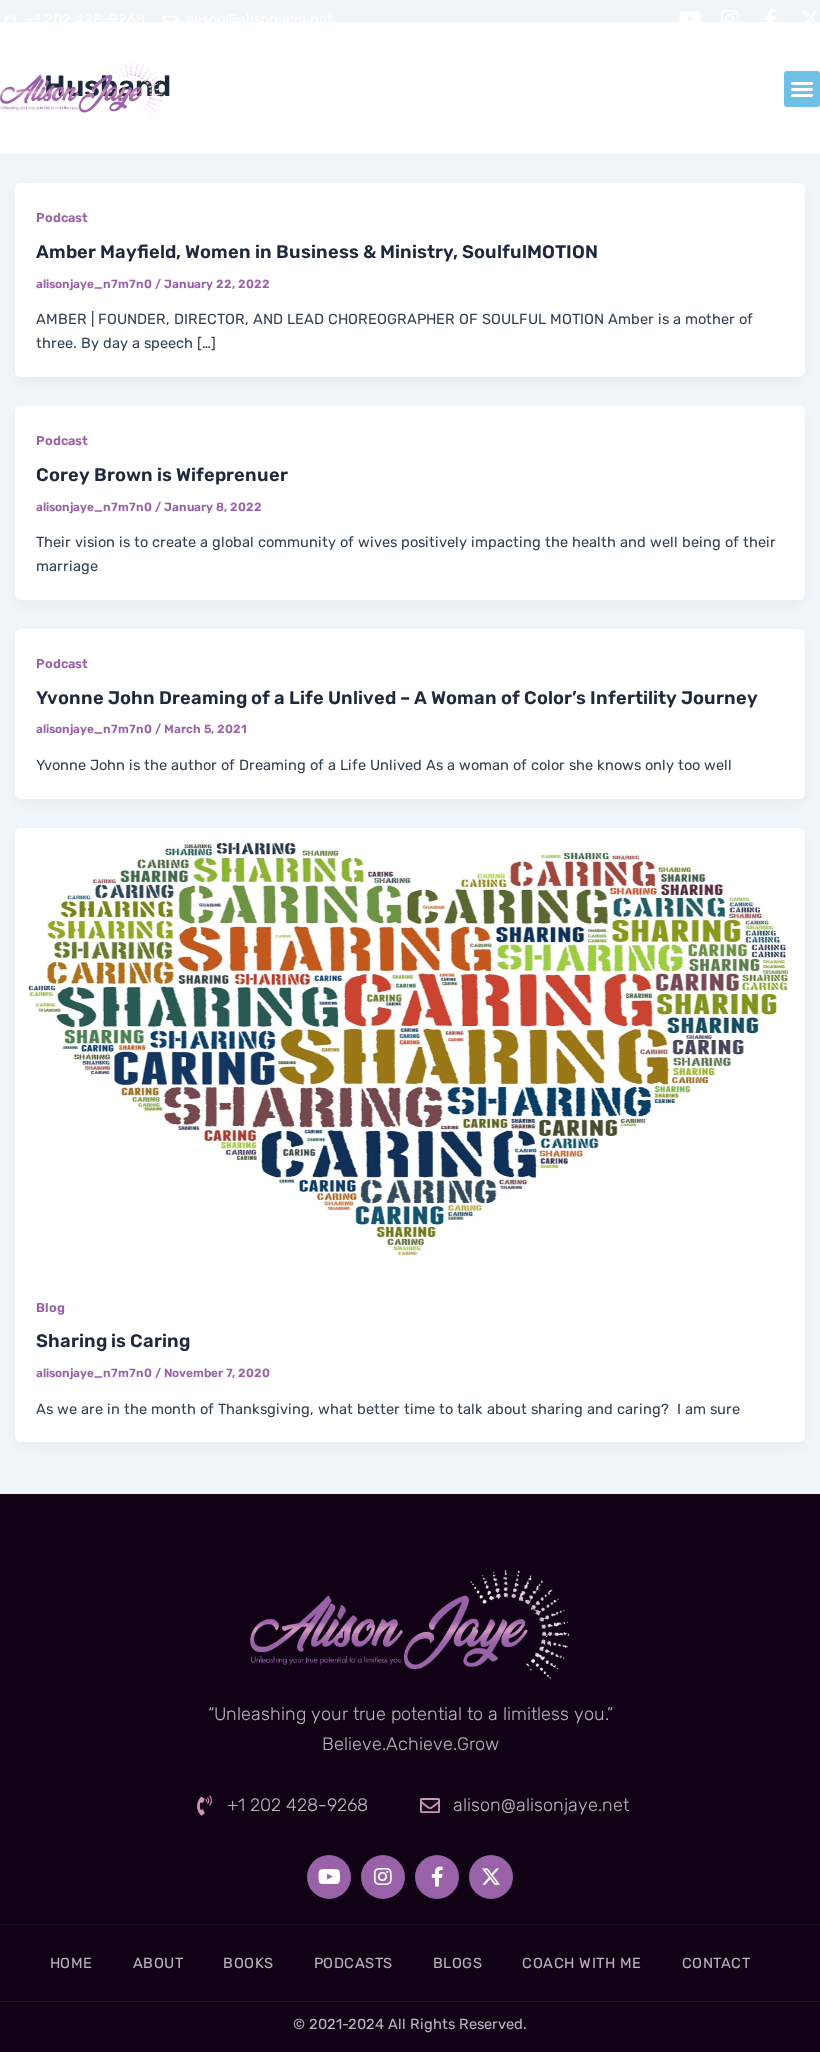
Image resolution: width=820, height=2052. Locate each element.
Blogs (458, 1963)
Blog (50, 1307)
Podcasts (353, 1963)
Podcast (62, 217)
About (158, 1963)
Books (248, 1963)
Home (71, 1963)
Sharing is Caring (113, 1341)
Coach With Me (582, 1963)
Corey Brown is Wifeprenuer (162, 475)
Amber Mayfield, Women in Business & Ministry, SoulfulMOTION (317, 252)
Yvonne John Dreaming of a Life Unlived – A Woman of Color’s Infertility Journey (397, 698)
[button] (802, 89)
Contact (716, 1963)
